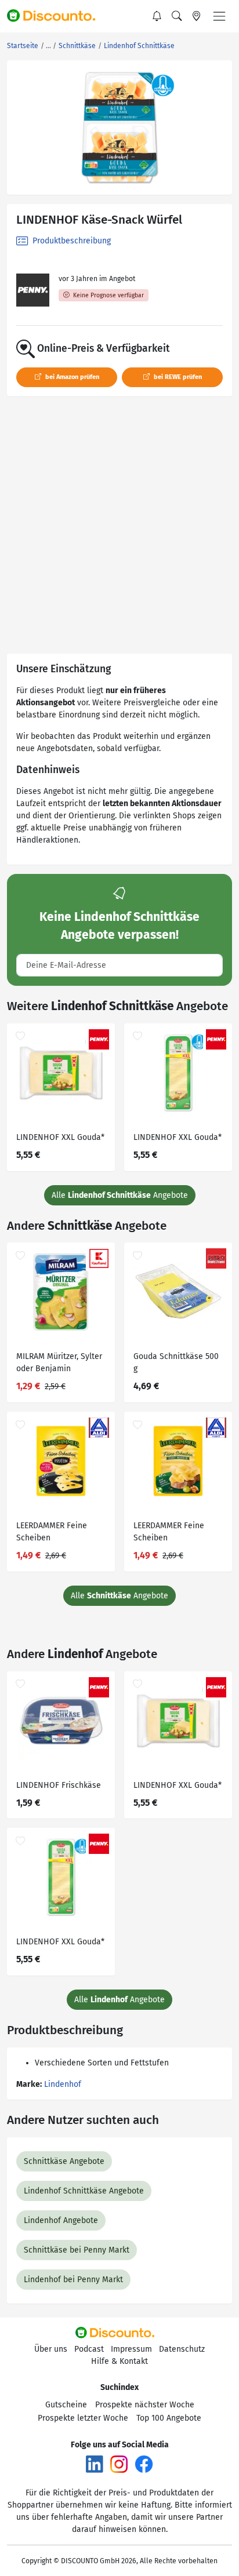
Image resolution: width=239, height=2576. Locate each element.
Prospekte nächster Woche (145, 2405)
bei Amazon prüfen (71, 377)
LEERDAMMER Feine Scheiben (52, 1532)
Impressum (131, 2349)
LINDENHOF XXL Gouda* (60, 1137)
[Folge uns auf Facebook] (144, 2464)
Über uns (51, 2349)
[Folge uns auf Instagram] (119, 2464)
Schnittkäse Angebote (64, 2161)
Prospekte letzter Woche (83, 2418)
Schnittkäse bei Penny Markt (77, 2250)
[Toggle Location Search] (197, 16)
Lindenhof (63, 2084)
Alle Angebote (120, 1195)
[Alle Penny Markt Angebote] (33, 290)
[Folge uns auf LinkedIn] (95, 2464)
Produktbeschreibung (70, 241)
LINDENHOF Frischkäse (59, 1785)
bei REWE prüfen (177, 377)
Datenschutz (182, 2349)
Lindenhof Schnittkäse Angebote (84, 2191)
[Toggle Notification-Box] (157, 16)
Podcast (89, 2349)
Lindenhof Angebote (61, 2220)
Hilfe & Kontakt (119, 2361)
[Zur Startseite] (56, 16)
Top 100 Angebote (169, 2418)
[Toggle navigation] (219, 16)
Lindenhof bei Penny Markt (73, 2280)
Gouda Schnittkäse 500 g (176, 1362)
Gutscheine (66, 2405)
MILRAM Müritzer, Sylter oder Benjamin (59, 1362)
